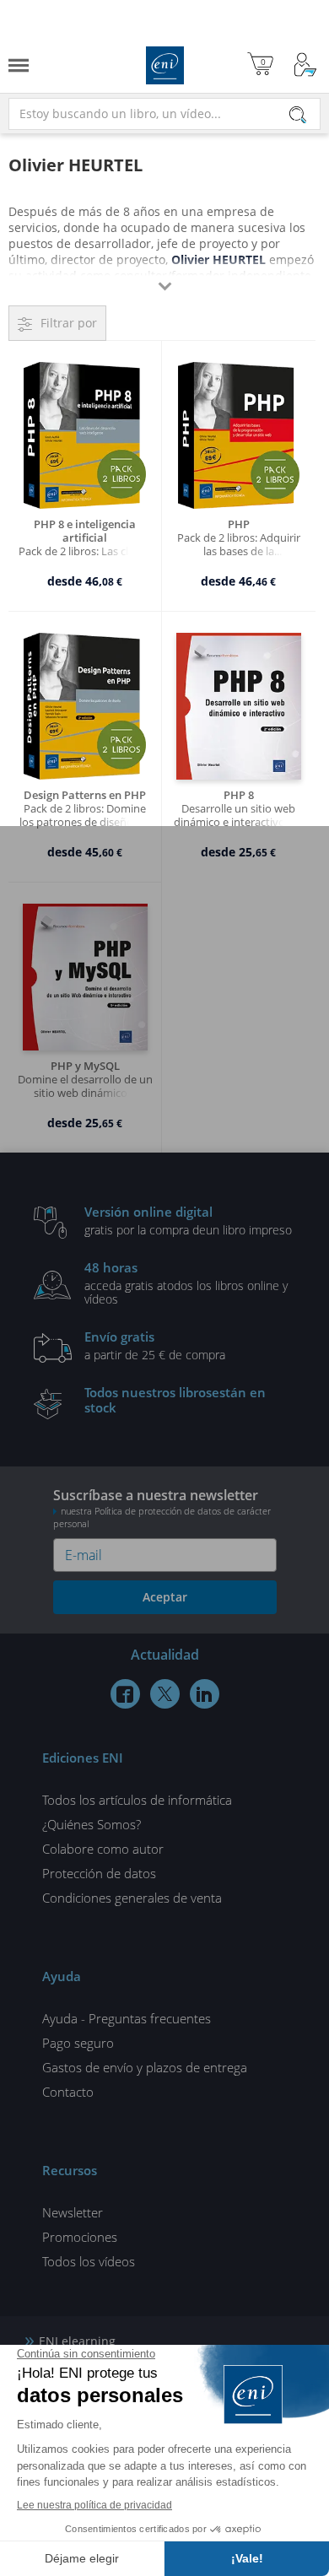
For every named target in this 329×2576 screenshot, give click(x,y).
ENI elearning (77, 2341)
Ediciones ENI (165, 65)
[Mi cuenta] (305, 65)
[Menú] (19, 65)
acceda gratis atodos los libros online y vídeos (186, 1283)
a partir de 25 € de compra (155, 1345)
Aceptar (165, 1597)
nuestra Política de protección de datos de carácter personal (162, 1517)
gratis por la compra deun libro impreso (188, 1220)
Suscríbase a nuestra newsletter (162, 1508)
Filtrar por (69, 323)
